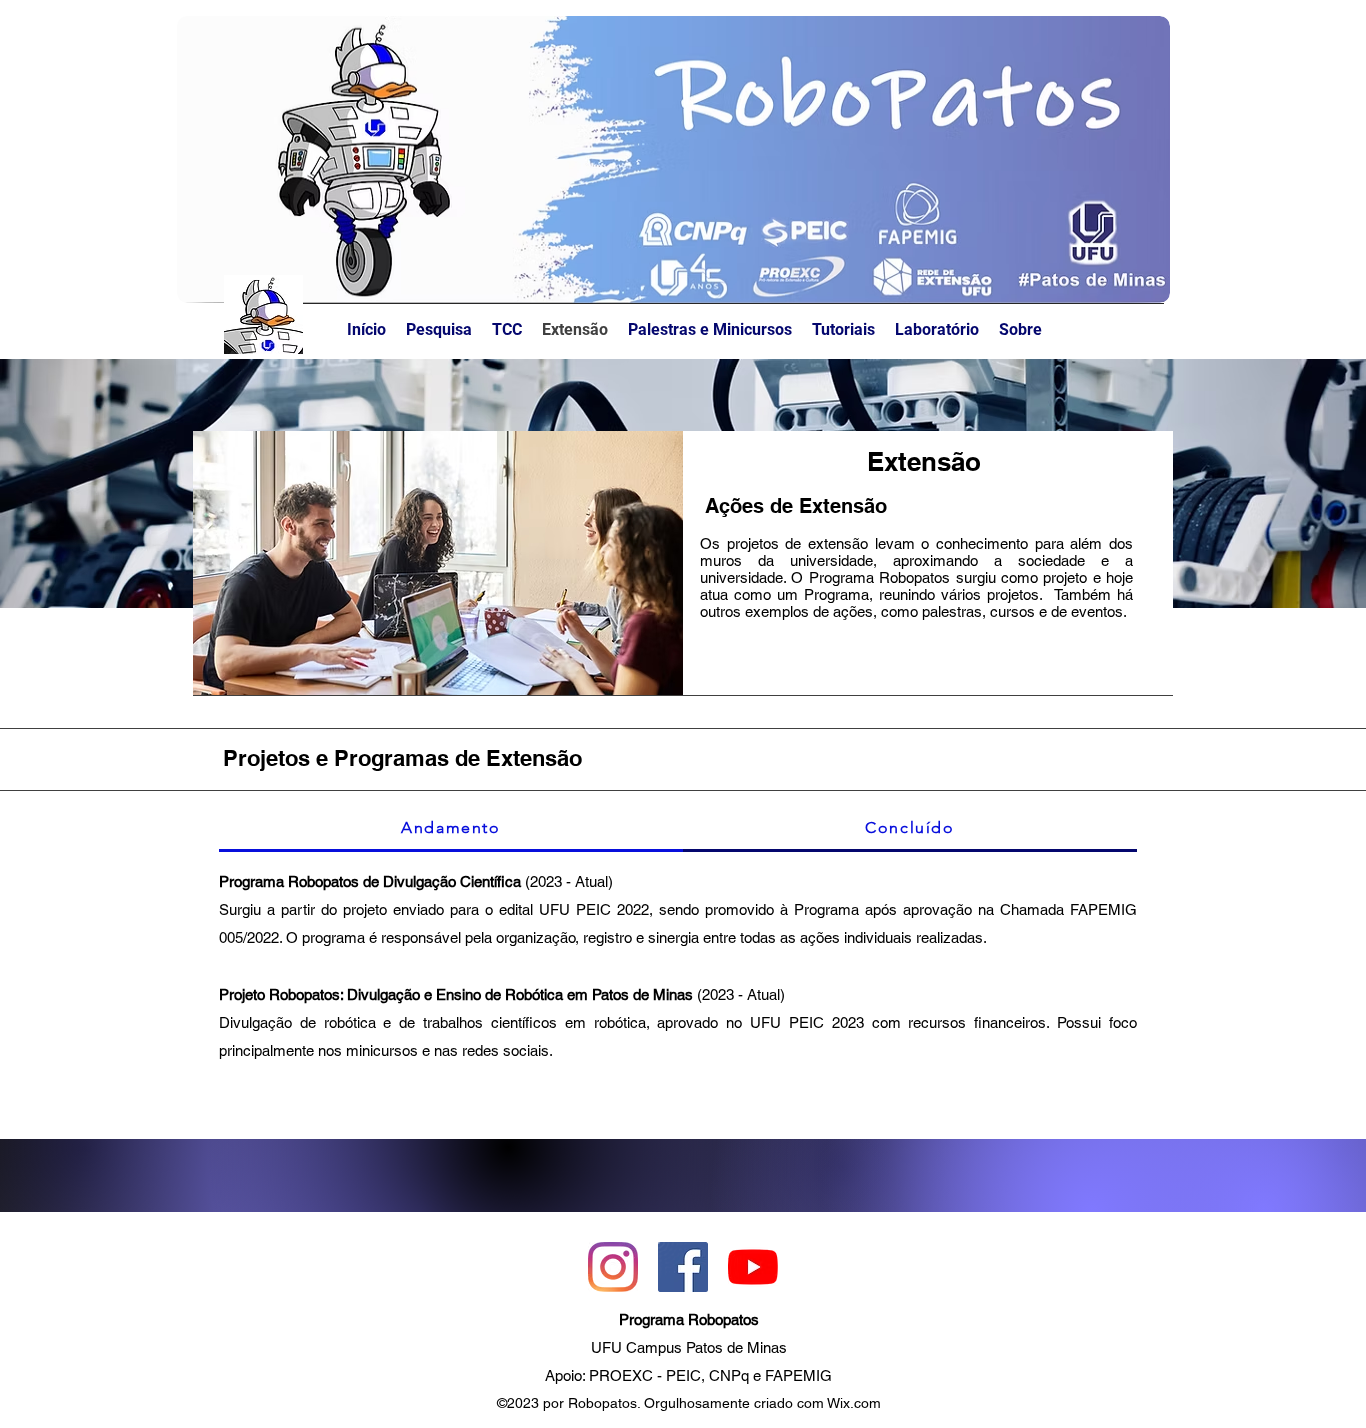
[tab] (451, 829)
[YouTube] (753, 1267)
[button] (1020, 330)
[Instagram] (613, 1267)
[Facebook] (683, 1267)
